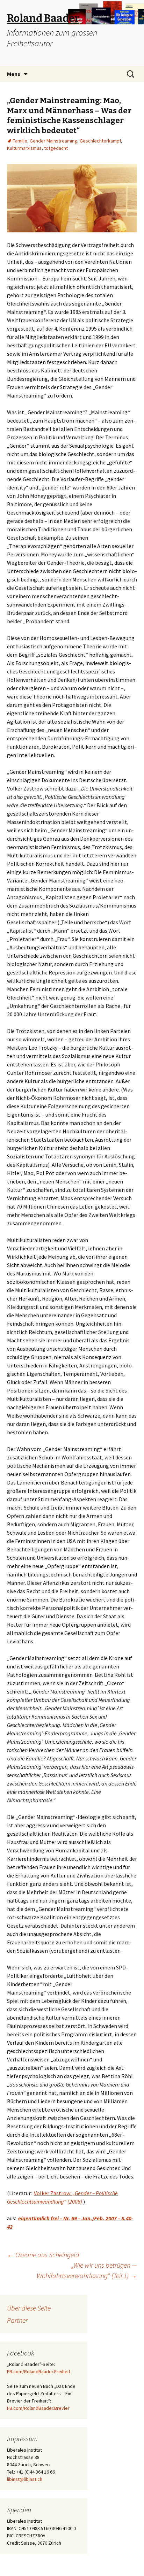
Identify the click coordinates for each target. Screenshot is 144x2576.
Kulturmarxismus (24, 148)
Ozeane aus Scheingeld (43, 2255)
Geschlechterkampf (100, 141)
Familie (20, 141)
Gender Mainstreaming (53, 141)
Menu (14, 74)
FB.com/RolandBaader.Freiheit (39, 2371)
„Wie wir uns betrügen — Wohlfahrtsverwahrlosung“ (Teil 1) (87, 2270)
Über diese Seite (29, 2308)
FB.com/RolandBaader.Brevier (38, 2408)
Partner (17, 2320)
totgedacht (56, 148)
